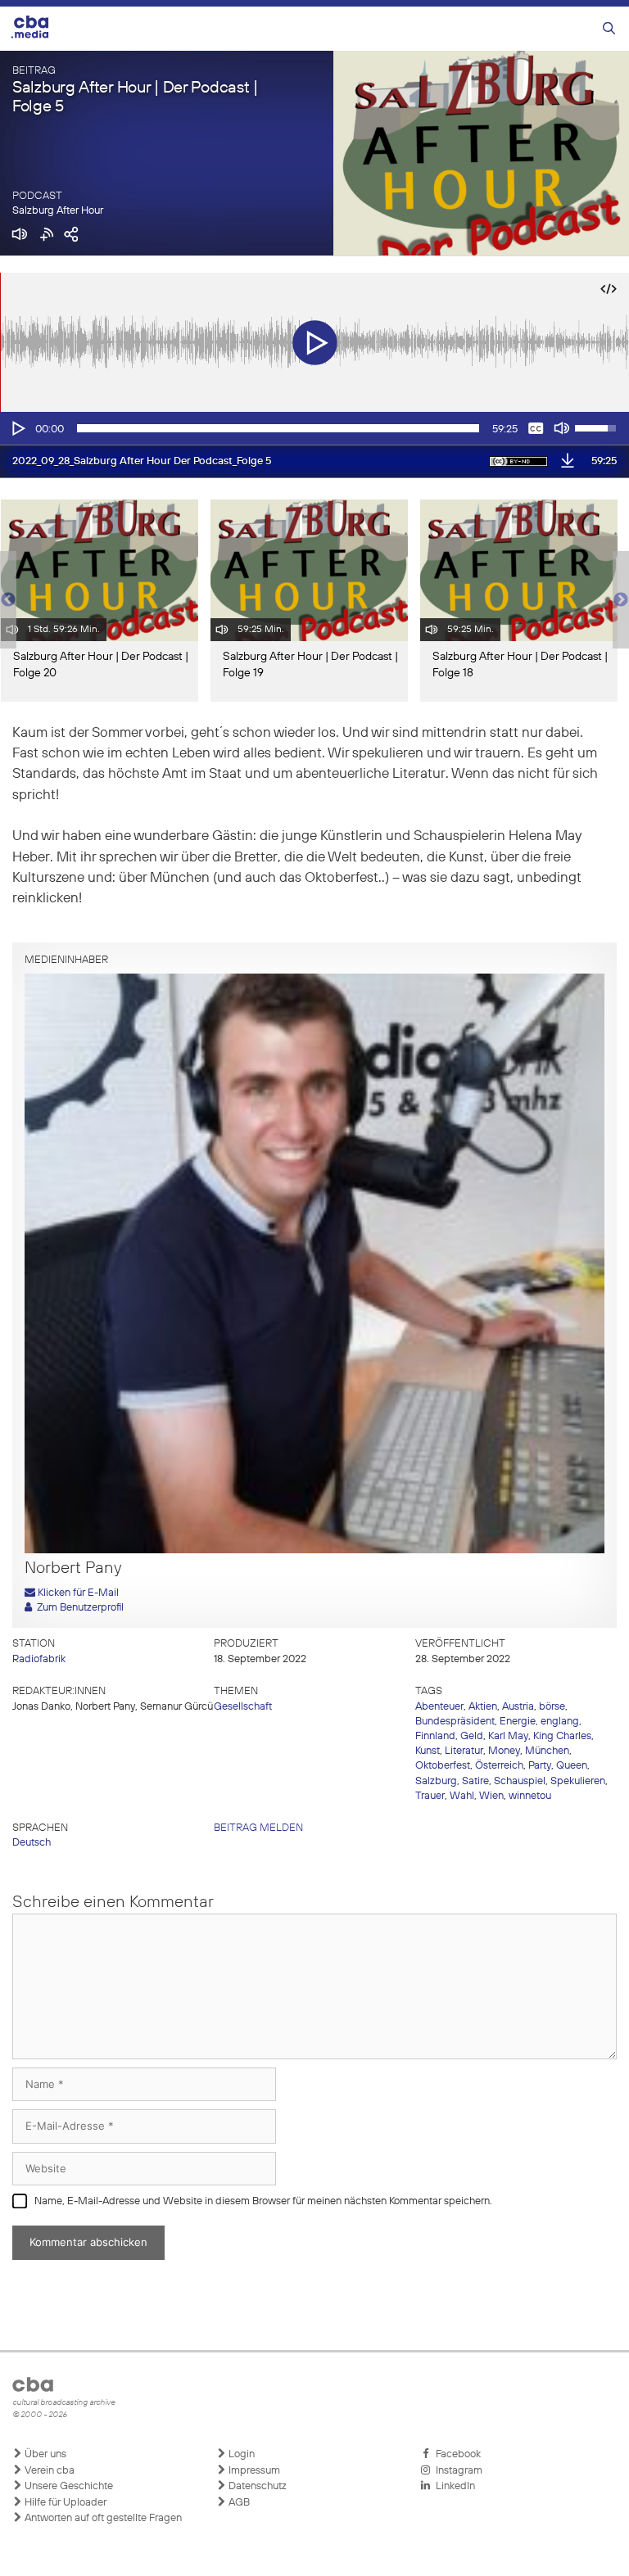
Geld (472, 1736)
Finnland (435, 1736)
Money (504, 1751)
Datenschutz (256, 2486)
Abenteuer (439, 1707)
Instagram (457, 2471)
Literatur (464, 1751)
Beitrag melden (258, 1828)
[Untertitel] (536, 428)
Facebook (456, 2454)
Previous (8, 600)
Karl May (508, 1736)
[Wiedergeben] (17, 428)
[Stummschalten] (562, 428)
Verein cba (48, 2471)
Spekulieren (578, 1781)
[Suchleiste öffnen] (609, 29)
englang (560, 1722)
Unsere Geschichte (68, 2486)
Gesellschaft (243, 1707)
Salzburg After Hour (58, 211)
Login (240, 2454)
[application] (314, 428)
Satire (475, 1781)
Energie (518, 1722)
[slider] (278, 428)
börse (552, 1707)
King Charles (562, 1736)
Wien (491, 1796)
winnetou (530, 1796)
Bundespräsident (455, 1722)
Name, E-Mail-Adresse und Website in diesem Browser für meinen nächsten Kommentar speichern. (263, 2201)
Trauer (430, 1796)
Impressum (253, 2471)
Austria (518, 1707)
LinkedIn (453, 2486)
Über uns (44, 2454)
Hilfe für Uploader (64, 2503)
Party (540, 1766)
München (547, 1751)
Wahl (462, 1796)
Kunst (428, 1751)
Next (621, 600)
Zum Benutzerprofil (78, 1608)
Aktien (483, 1707)
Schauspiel (520, 1781)
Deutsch (32, 1843)
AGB (238, 2503)
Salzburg (436, 1781)
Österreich (499, 1766)
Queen (572, 1766)
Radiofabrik (39, 1659)
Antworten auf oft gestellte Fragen (102, 2518)
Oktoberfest (443, 1766)
